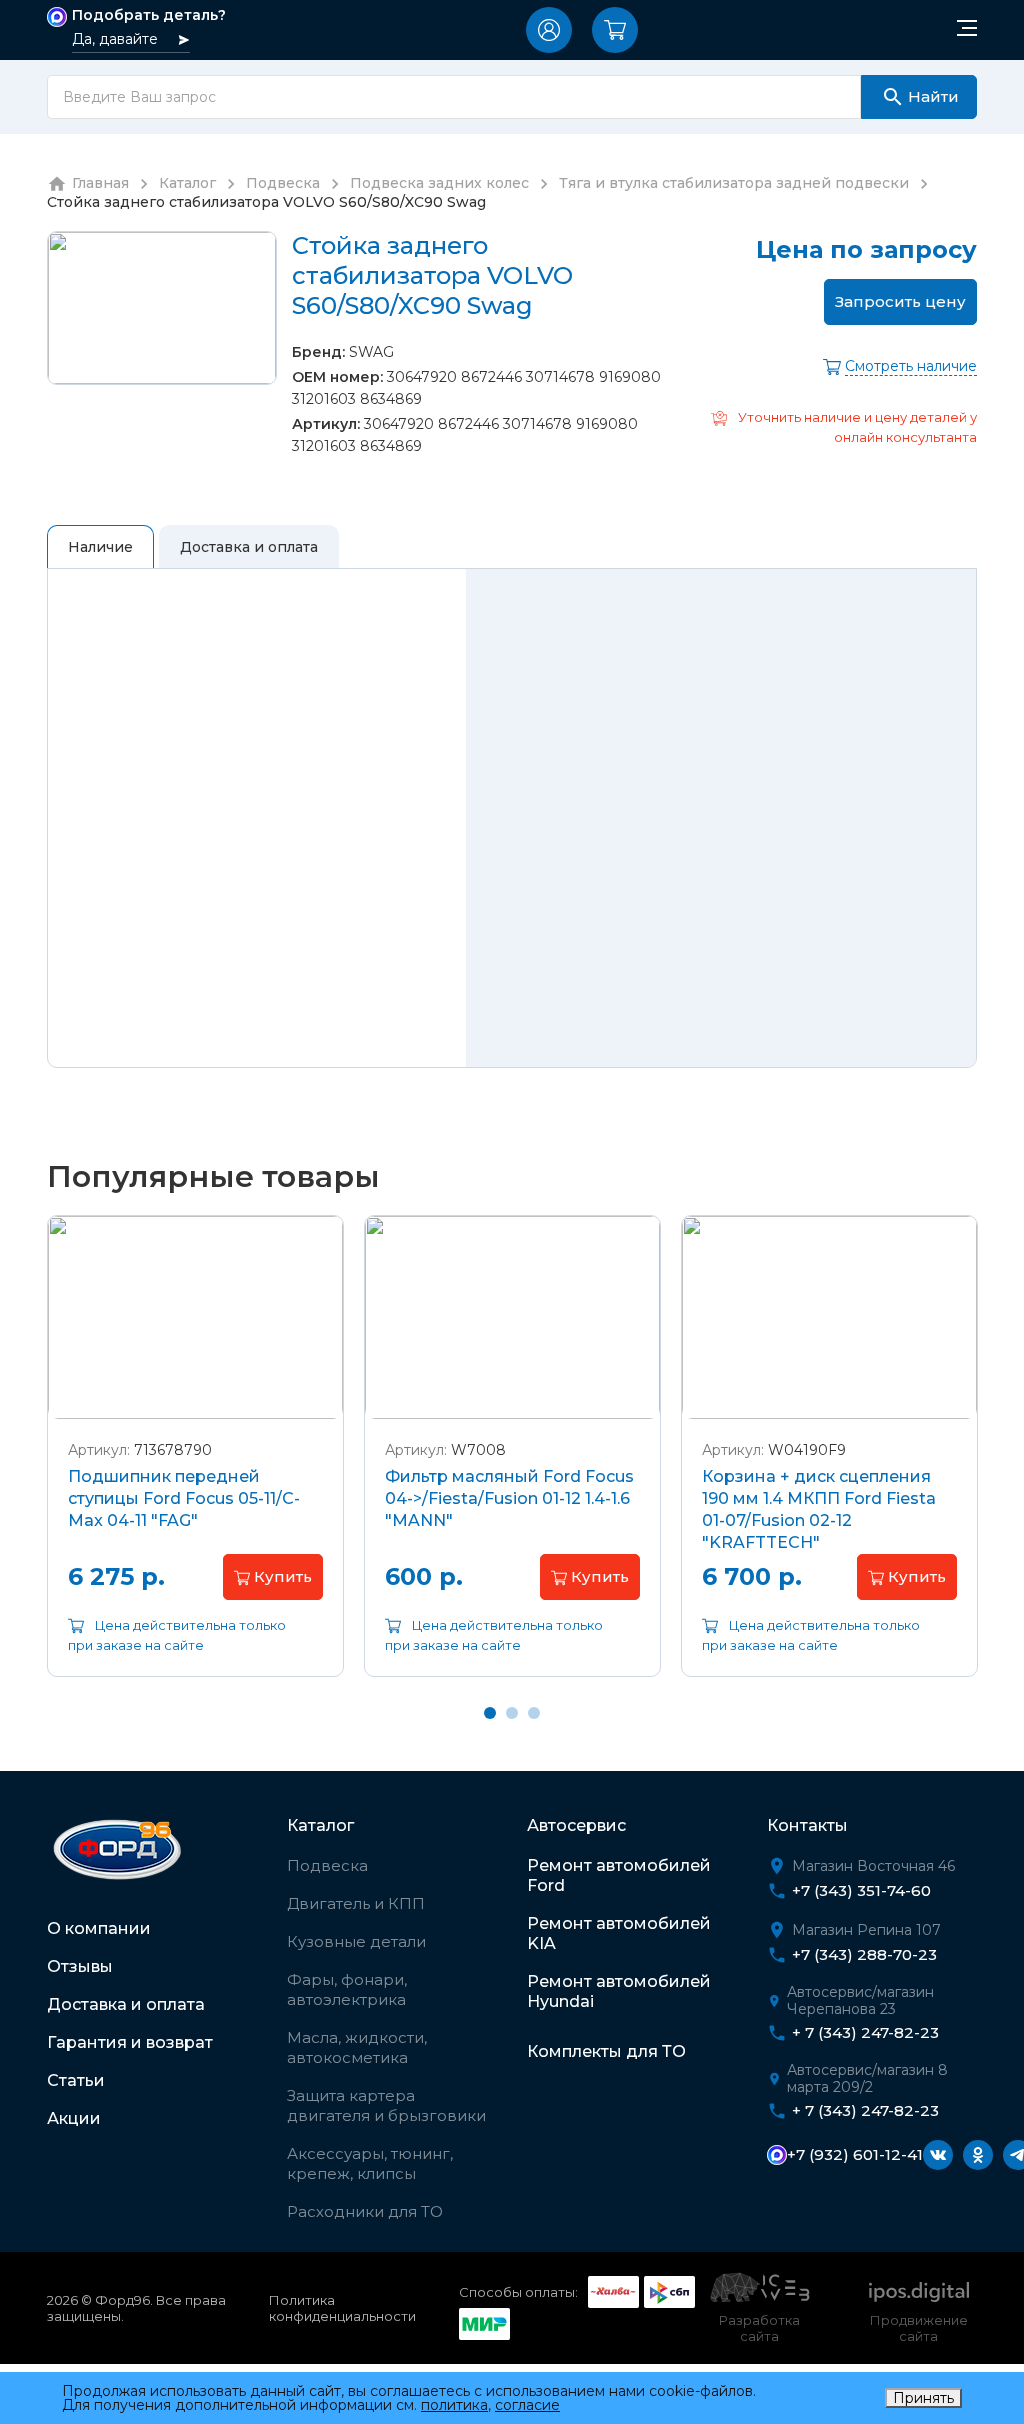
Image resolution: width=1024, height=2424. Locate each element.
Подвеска (327, 1865)
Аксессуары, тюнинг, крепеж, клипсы (370, 2163)
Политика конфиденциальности (342, 2308)
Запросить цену (900, 301)
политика (454, 2405)
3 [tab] (534, 1713)
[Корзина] (615, 30)
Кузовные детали (356, 1941)
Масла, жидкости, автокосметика (357, 2047)
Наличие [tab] (100, 547)
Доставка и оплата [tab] (249, 547)
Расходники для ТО (365, 2211)
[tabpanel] (195, 1461)
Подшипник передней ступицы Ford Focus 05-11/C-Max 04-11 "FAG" (184, 1498)
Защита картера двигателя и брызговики (386, 2105)
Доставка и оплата (126, 2004)
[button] (549, 30)
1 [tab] (490, 1713)
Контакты (807, 1825)
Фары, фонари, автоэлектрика (347, 1989)
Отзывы (80, 1966)
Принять (923, 2398)
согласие (527, 2405)
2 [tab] (512, 1713)
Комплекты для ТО (606, 2051)
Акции (74, 2118)
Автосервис (576, 1825)
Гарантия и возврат (130, 2042)
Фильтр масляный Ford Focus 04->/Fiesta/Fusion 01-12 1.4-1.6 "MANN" (509, 1498)
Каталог (320, 1825)
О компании (99, 1928)
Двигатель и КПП (356, 1903)
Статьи (76, 2080)
